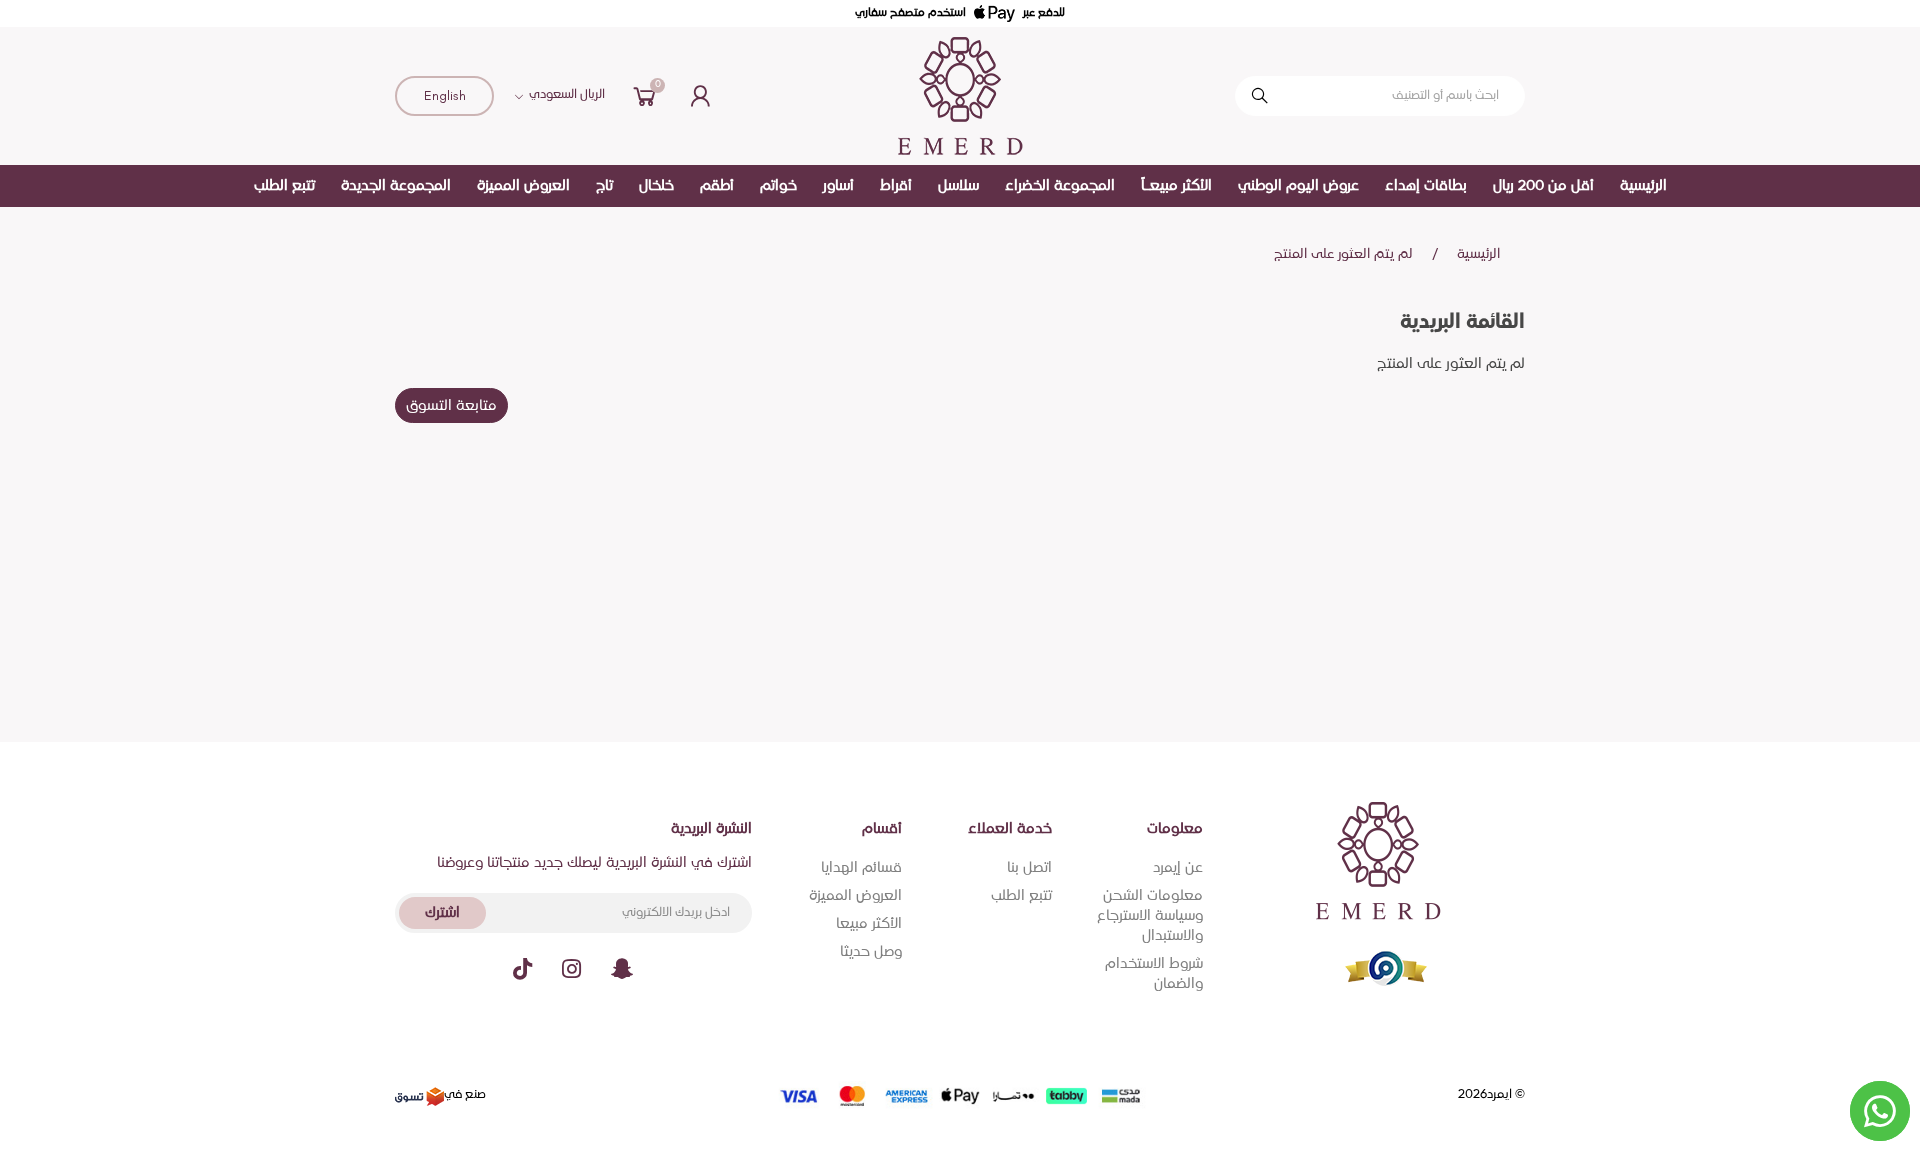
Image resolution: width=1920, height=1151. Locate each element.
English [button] (445, 95)
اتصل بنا (1029, 868)
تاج (604, 186)
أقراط (896, 186)
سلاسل (958, 186)
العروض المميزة (523, 186)
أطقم (717, 186)
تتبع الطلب (284, 186)
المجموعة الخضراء (1060, 186)
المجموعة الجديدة (396, 186)
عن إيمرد (1178, 868)
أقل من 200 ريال (1543, 186)
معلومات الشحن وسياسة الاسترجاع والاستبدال (1149, 916)
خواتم (778, 186)
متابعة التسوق (451, 406)
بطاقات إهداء (1426, 186)
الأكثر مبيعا (869, 924)
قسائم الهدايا (861, 868)
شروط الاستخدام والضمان (1153, 974)
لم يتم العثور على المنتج (1343, 254)
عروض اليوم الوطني (1298, 186)
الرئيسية (1643, 186)
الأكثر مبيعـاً (1176, 186)
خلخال (656, 186)
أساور (838, 186)
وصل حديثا (871, 952)
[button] (645, 96)
